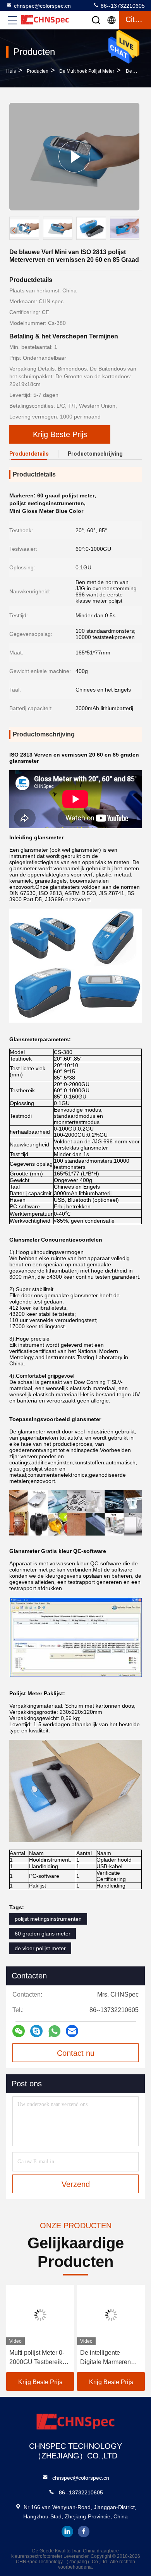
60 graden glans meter (43, 1934)
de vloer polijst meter (40, 1948)
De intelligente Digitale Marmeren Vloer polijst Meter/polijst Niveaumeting (106, 2358)
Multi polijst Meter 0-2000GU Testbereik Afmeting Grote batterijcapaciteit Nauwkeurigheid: (37, 2358)
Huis (11, 71)
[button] (136, 230)
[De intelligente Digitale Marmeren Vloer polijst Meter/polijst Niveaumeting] (111, 2315)
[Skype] (36, 2031)
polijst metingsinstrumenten (48, 1919)
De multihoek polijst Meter (87, 71)
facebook (84, 2532)
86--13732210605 (122, 6)
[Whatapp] (54, 2031)
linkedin (67, 2532)
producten (38, 71)
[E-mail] (72, 2031)
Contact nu (76, 2053)
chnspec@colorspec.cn (42, 6)
